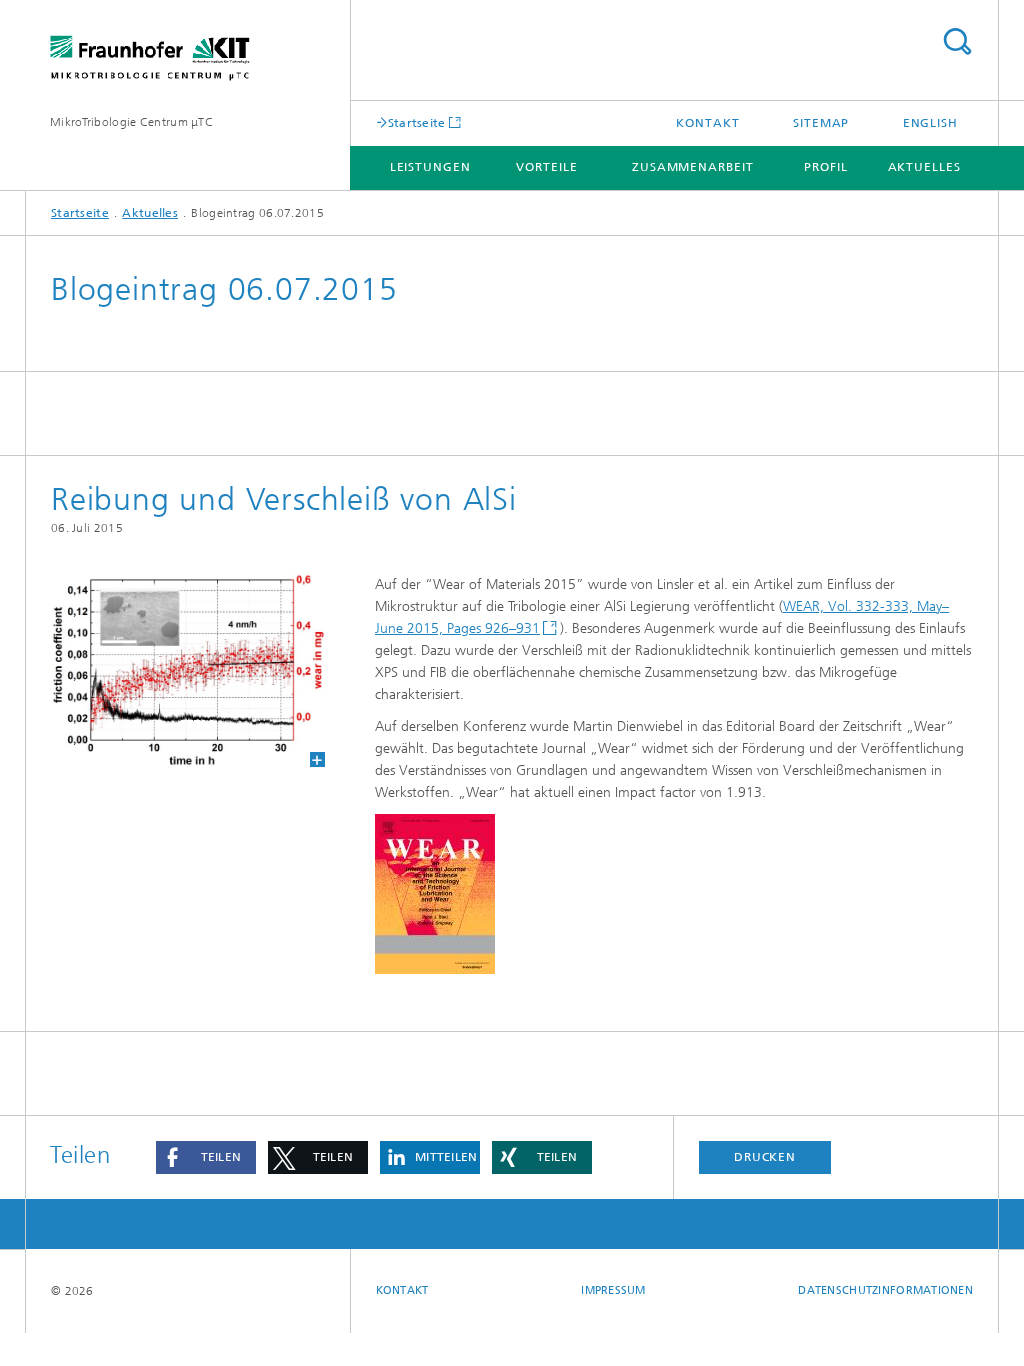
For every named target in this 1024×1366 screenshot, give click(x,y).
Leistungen (430, 167)
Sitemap (821, 123)
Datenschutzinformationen (885, 1290)
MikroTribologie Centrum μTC (131, 122)
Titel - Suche (957, 41)
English (930, 123)
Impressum (613, 1290)
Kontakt (707, 123)
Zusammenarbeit (693, 167)
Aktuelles (924, 167)
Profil (825, 167)
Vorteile (546, 167)
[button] (206, 1157)
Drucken (765, 1157)
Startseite (417, 122)
